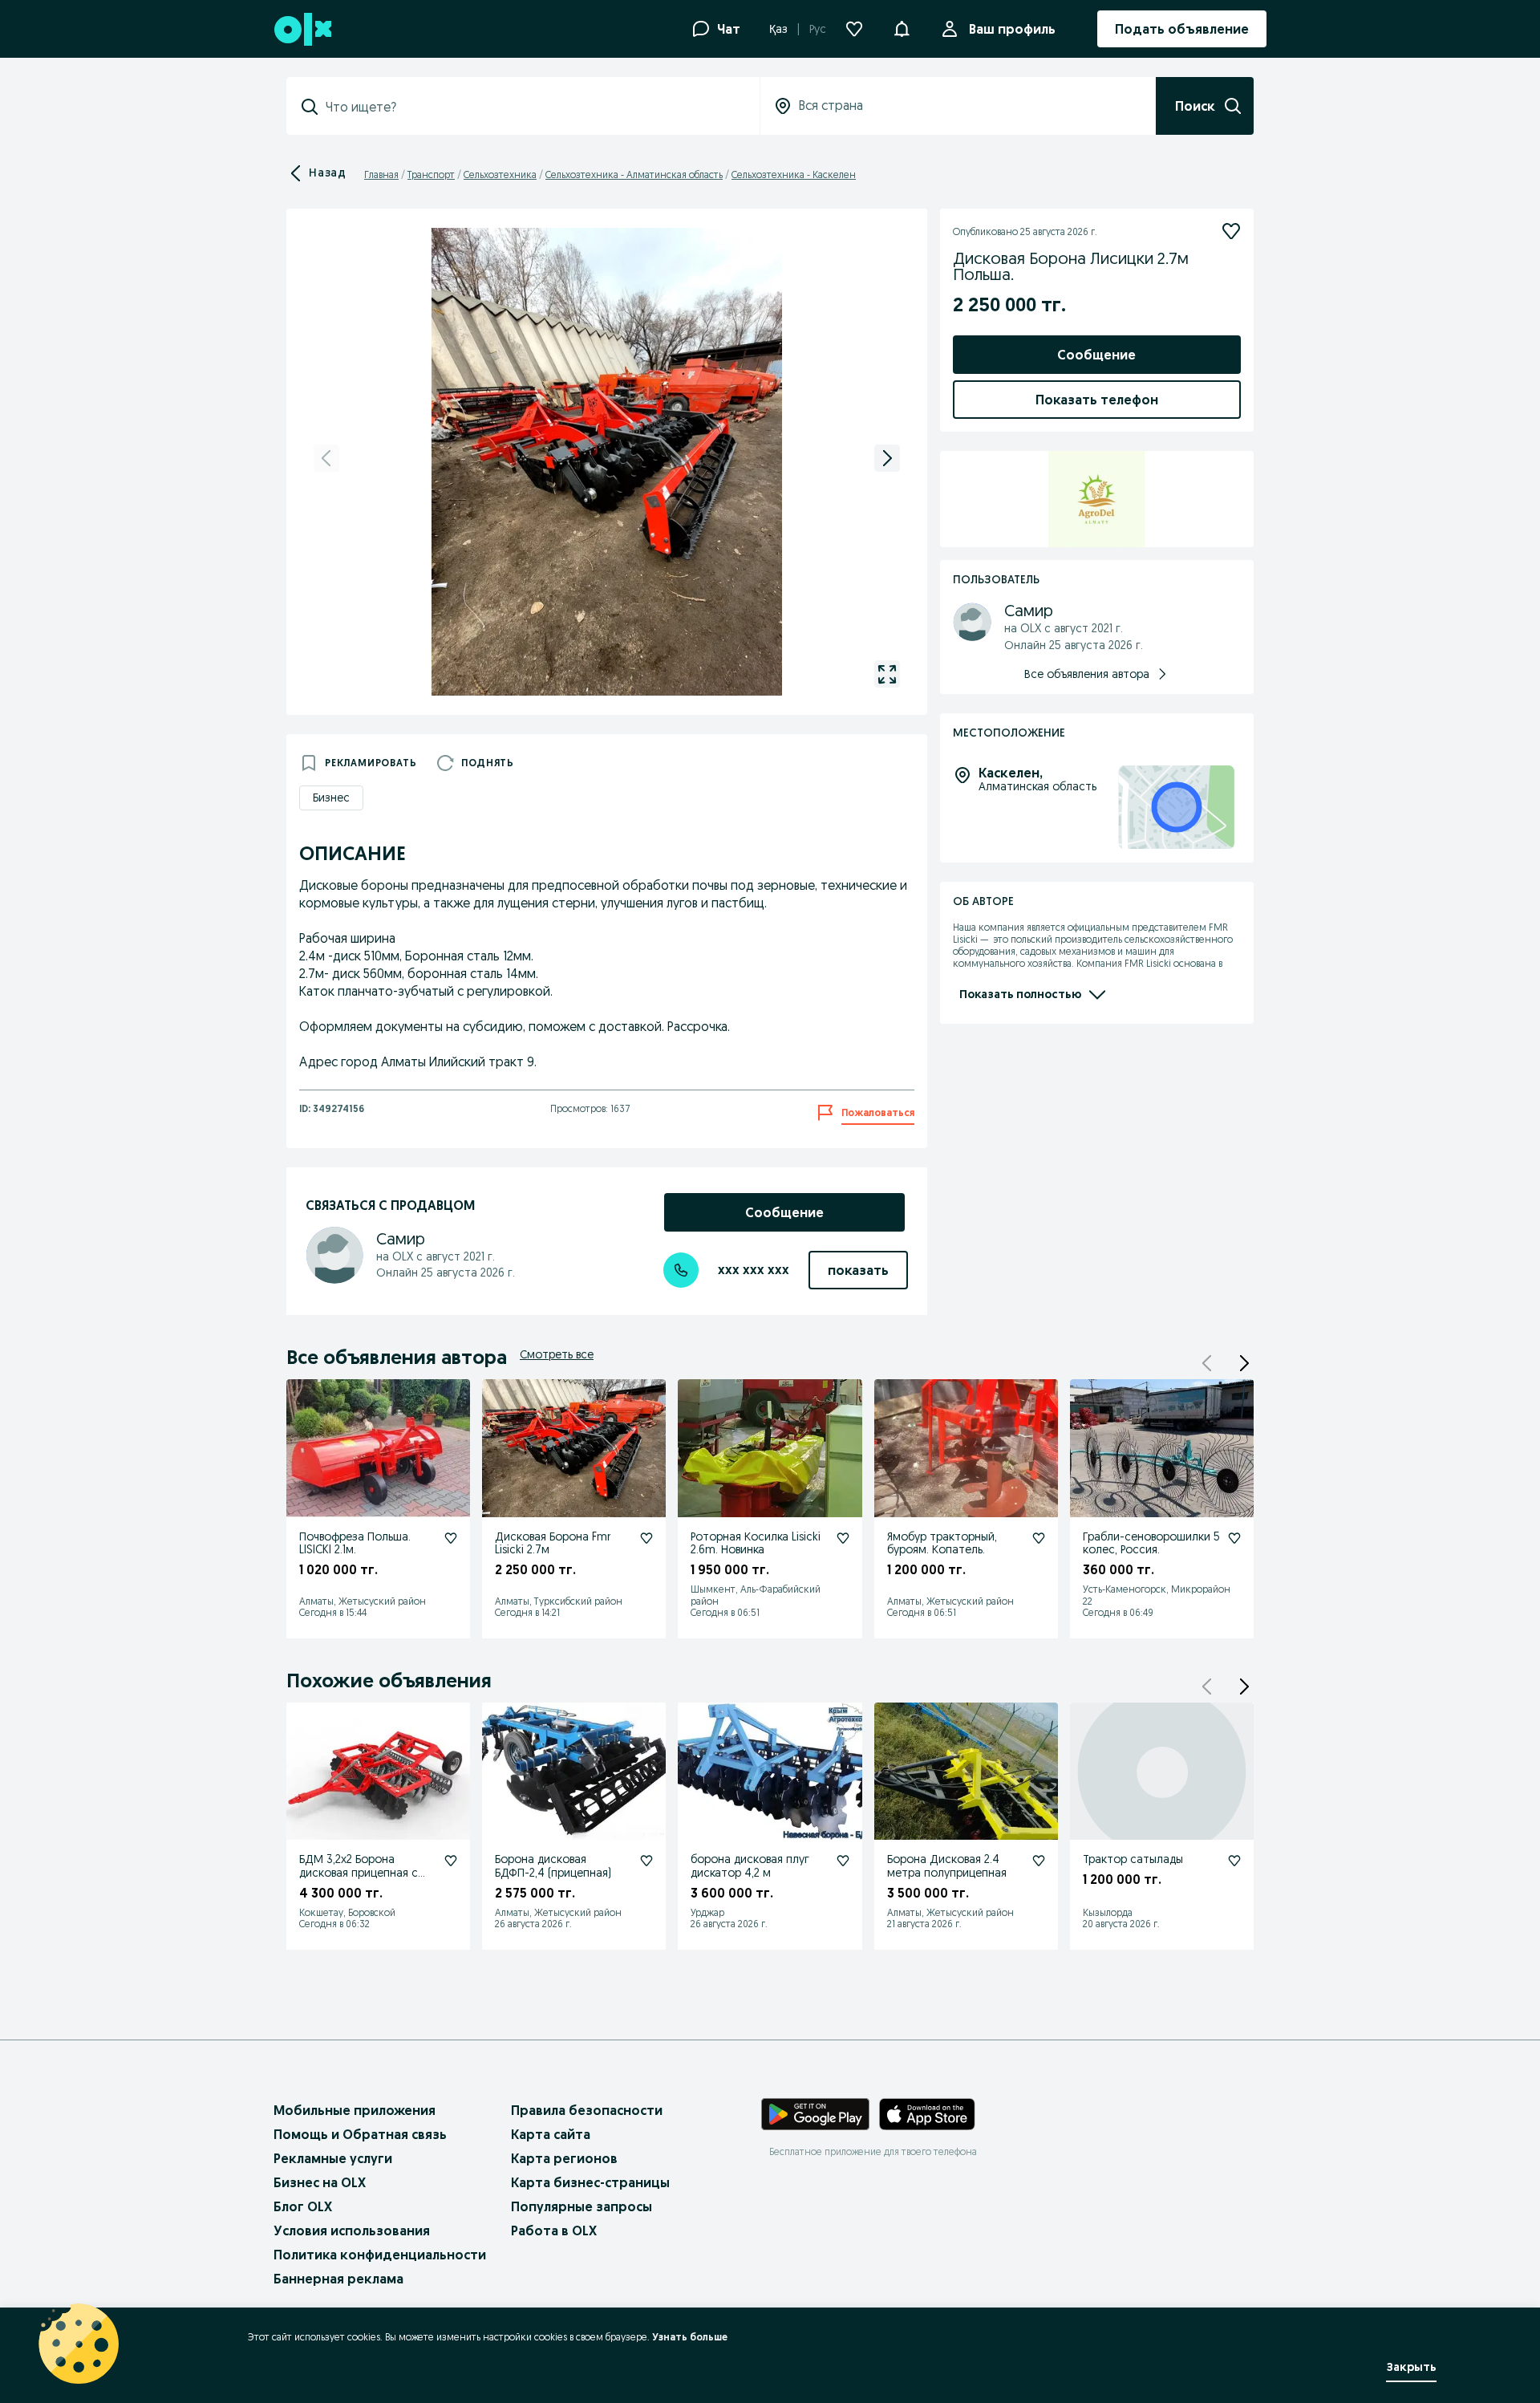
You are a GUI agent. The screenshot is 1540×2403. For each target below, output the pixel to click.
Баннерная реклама (338, 2279)
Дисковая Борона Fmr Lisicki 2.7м (553, 1543)
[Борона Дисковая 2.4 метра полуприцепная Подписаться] (1039, 1861)
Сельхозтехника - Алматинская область (634, 175)
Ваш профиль (1012, 29)
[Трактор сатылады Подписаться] (1234, 1861)
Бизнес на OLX (320, 2182)
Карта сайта (551, 2134)
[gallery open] (887, 674)
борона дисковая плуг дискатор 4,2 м (750, 1866)
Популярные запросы (582, 2206)
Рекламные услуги (333, 2158)
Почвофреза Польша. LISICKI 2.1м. (355, 1543)
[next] (887, 458)
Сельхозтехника (500, 175)
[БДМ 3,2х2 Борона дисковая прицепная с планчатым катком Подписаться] (451, 1861)
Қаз (778, 29)
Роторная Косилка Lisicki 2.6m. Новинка (756, 1543)
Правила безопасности (587, 2110)
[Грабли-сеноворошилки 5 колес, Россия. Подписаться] (1234, 1538)
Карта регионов (564, 2158)
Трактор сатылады (1133, 1859)
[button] (902, 27)
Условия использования (352, 2230)
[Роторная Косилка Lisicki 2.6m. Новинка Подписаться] (843, 1538)
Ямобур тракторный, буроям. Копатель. (942, 1543)
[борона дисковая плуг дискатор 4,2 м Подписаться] (843, 1861)
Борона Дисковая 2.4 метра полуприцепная (947, 1866)
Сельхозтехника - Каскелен (794, 175)
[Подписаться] (1231, 231)
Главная (381, 175)
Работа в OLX (554, 2230)
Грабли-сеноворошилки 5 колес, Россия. (1151, 1543)
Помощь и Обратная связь (360, 2134)
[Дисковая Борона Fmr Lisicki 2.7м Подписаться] (646, 1538)
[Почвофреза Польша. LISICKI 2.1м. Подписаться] (451, 1538)
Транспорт (431, 175)
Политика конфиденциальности (380, 2255)
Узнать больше (690, 2337)
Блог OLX (303, 2206)
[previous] (326, 458)
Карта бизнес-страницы (590, 2182)
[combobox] (533, 107)
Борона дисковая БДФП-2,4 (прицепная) (553, 1866)
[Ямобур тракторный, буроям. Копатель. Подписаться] (1039, 1538)
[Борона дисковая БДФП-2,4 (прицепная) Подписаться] (646, 1861)
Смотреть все (557, 1354)
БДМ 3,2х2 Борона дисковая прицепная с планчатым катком (359, 1873)
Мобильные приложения (355, 2110)
